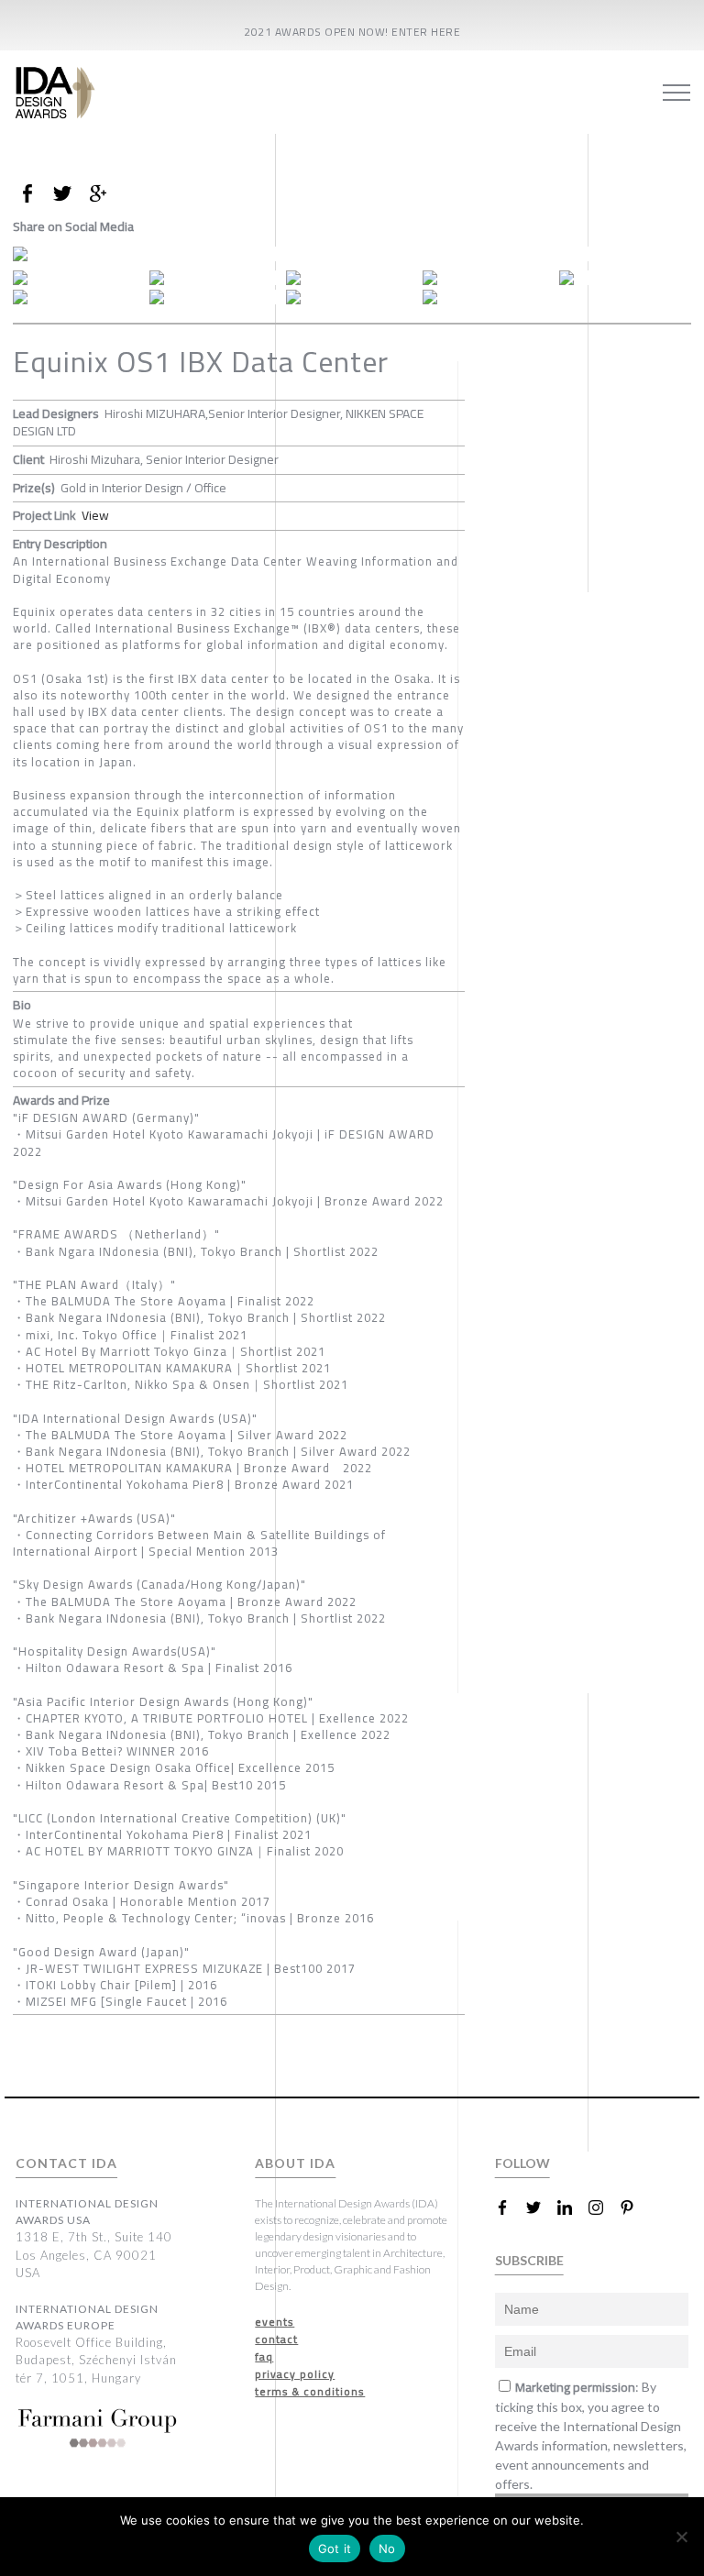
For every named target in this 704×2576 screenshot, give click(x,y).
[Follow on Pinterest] (634, 2207)
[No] (681, 2537)
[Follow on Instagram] (603, 2207)
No (387, 2548)
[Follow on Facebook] (510, 2207)
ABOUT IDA (295, 2163)
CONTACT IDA (66, 2163)
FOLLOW (522, 2163)
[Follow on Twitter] (541, 2207)
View (95, 515)
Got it (335, 2548)
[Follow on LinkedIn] (572, 2207)
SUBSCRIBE (529, 2260)
